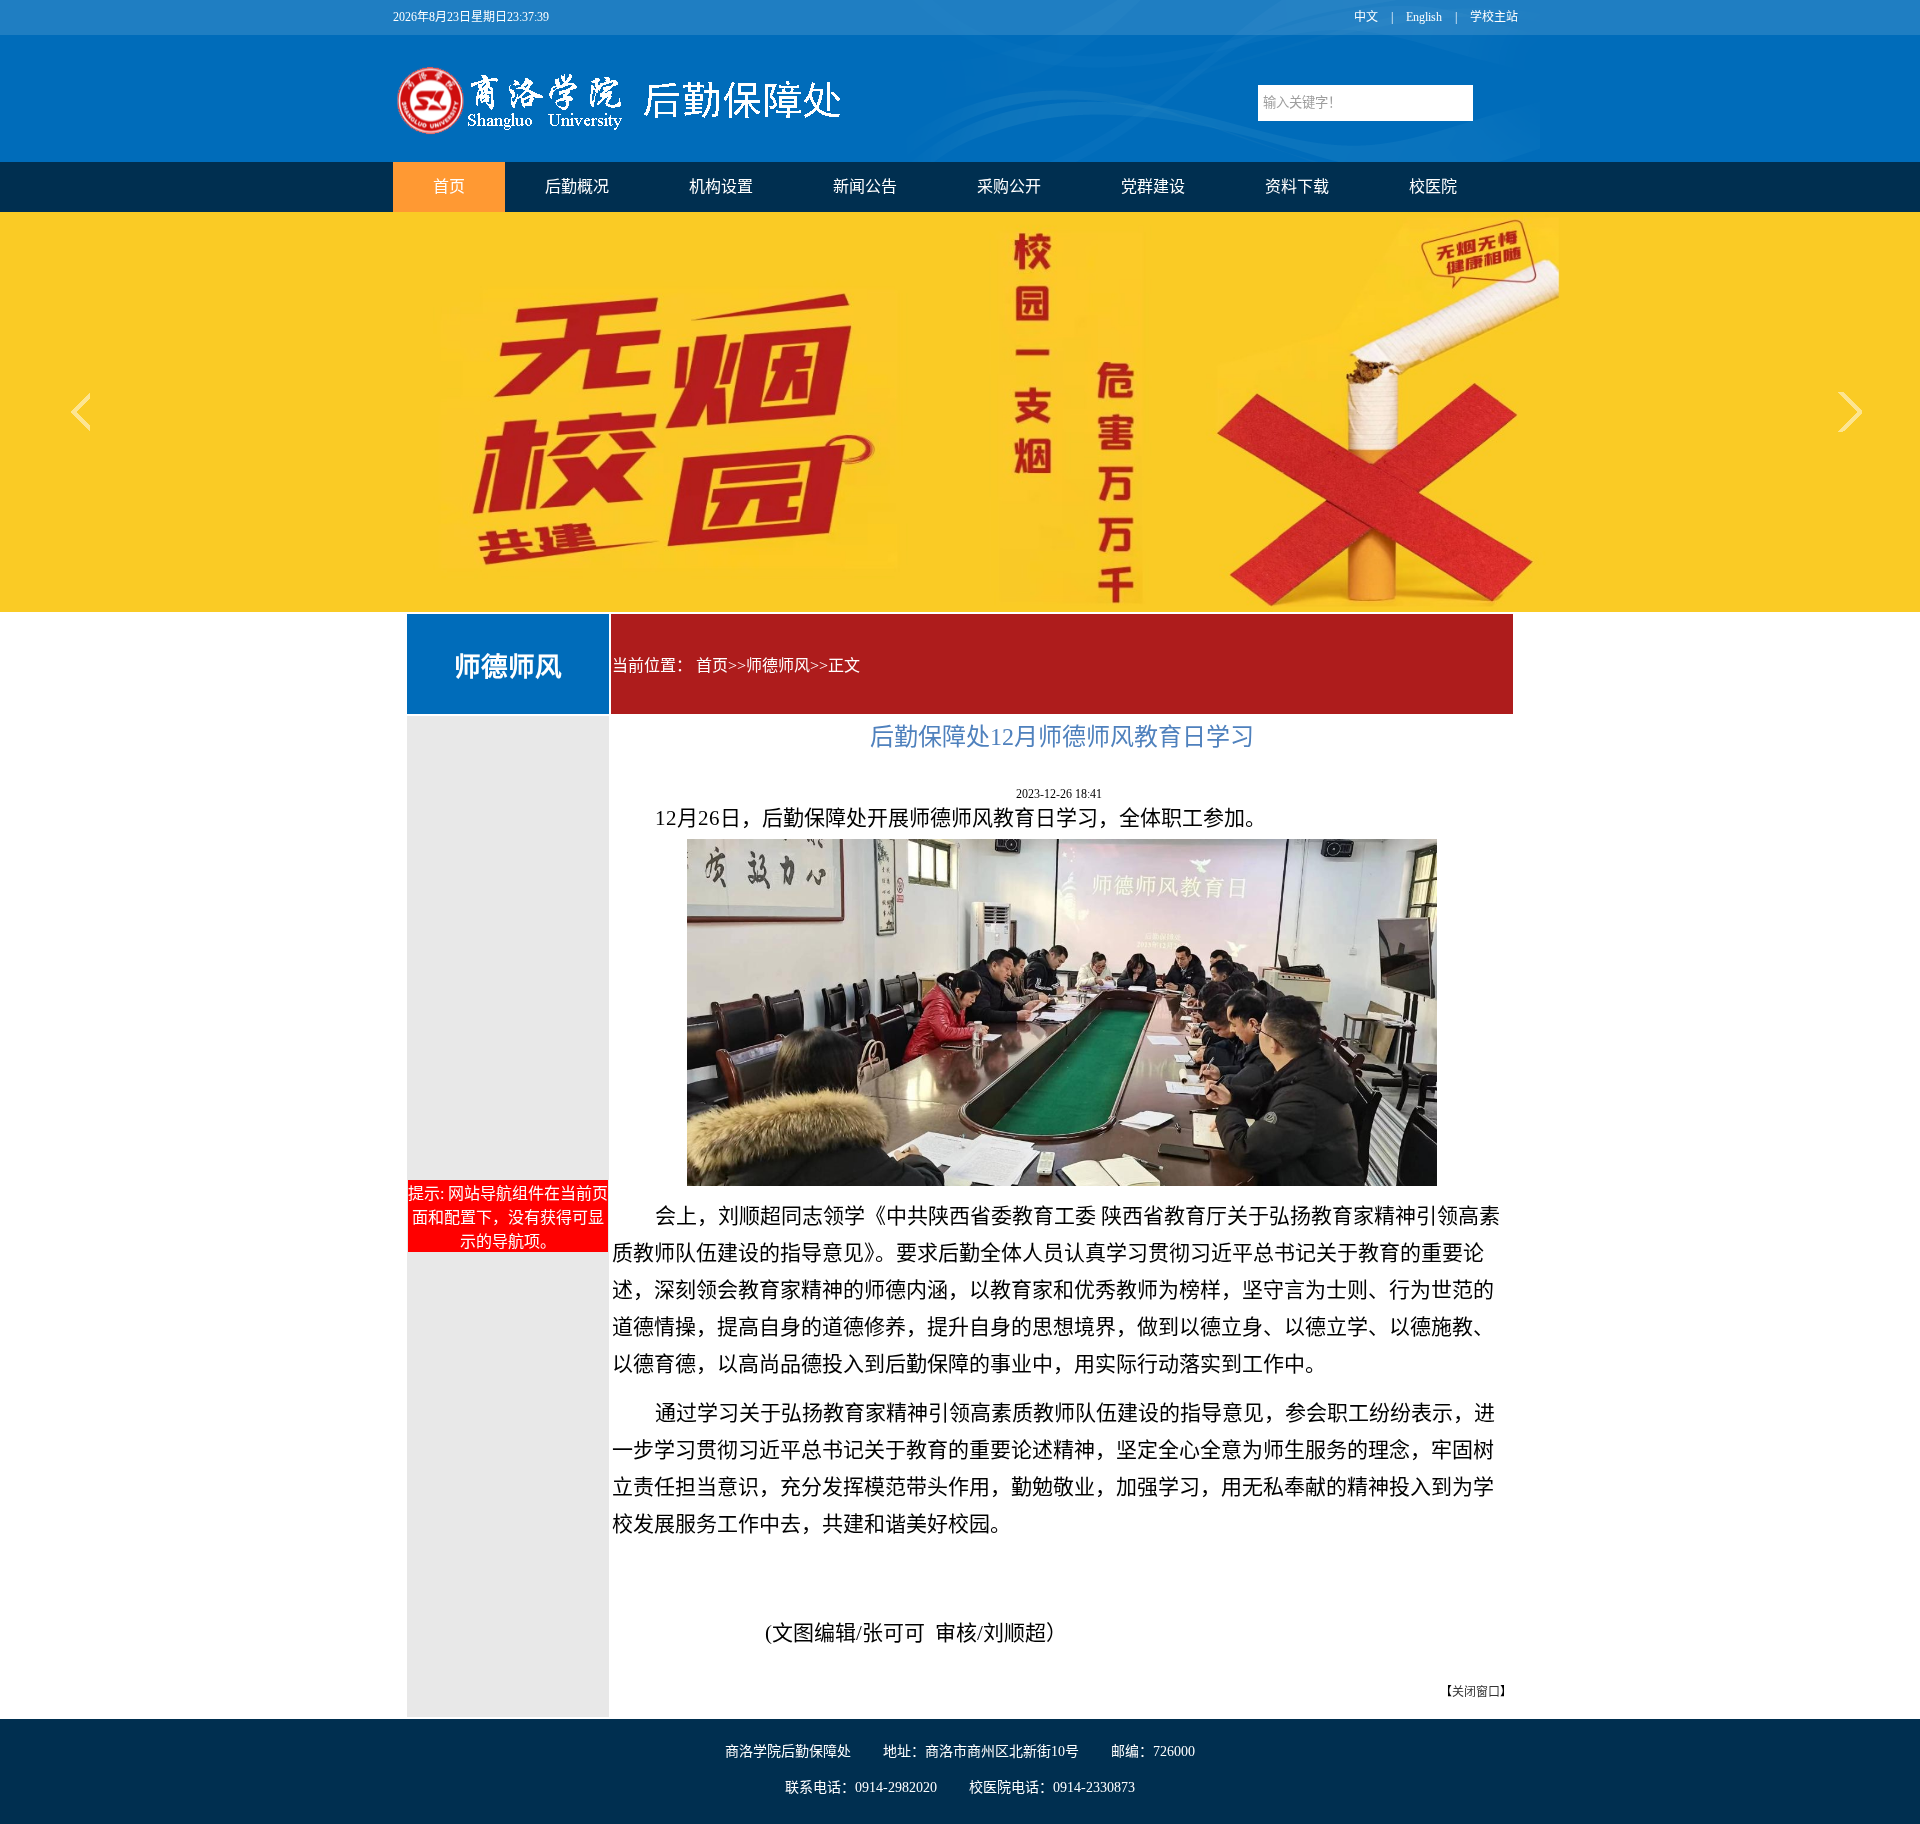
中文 (1366, 17)
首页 (449, 186)
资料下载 (1297, 186)
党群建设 (1153, 186)
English (1424, 17)
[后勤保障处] (640, 131)
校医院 (1433, 186)
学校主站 (1494, 17)
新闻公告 (865, 186)
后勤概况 (577, 186)
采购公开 (1009, 186)
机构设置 (721, 186)
